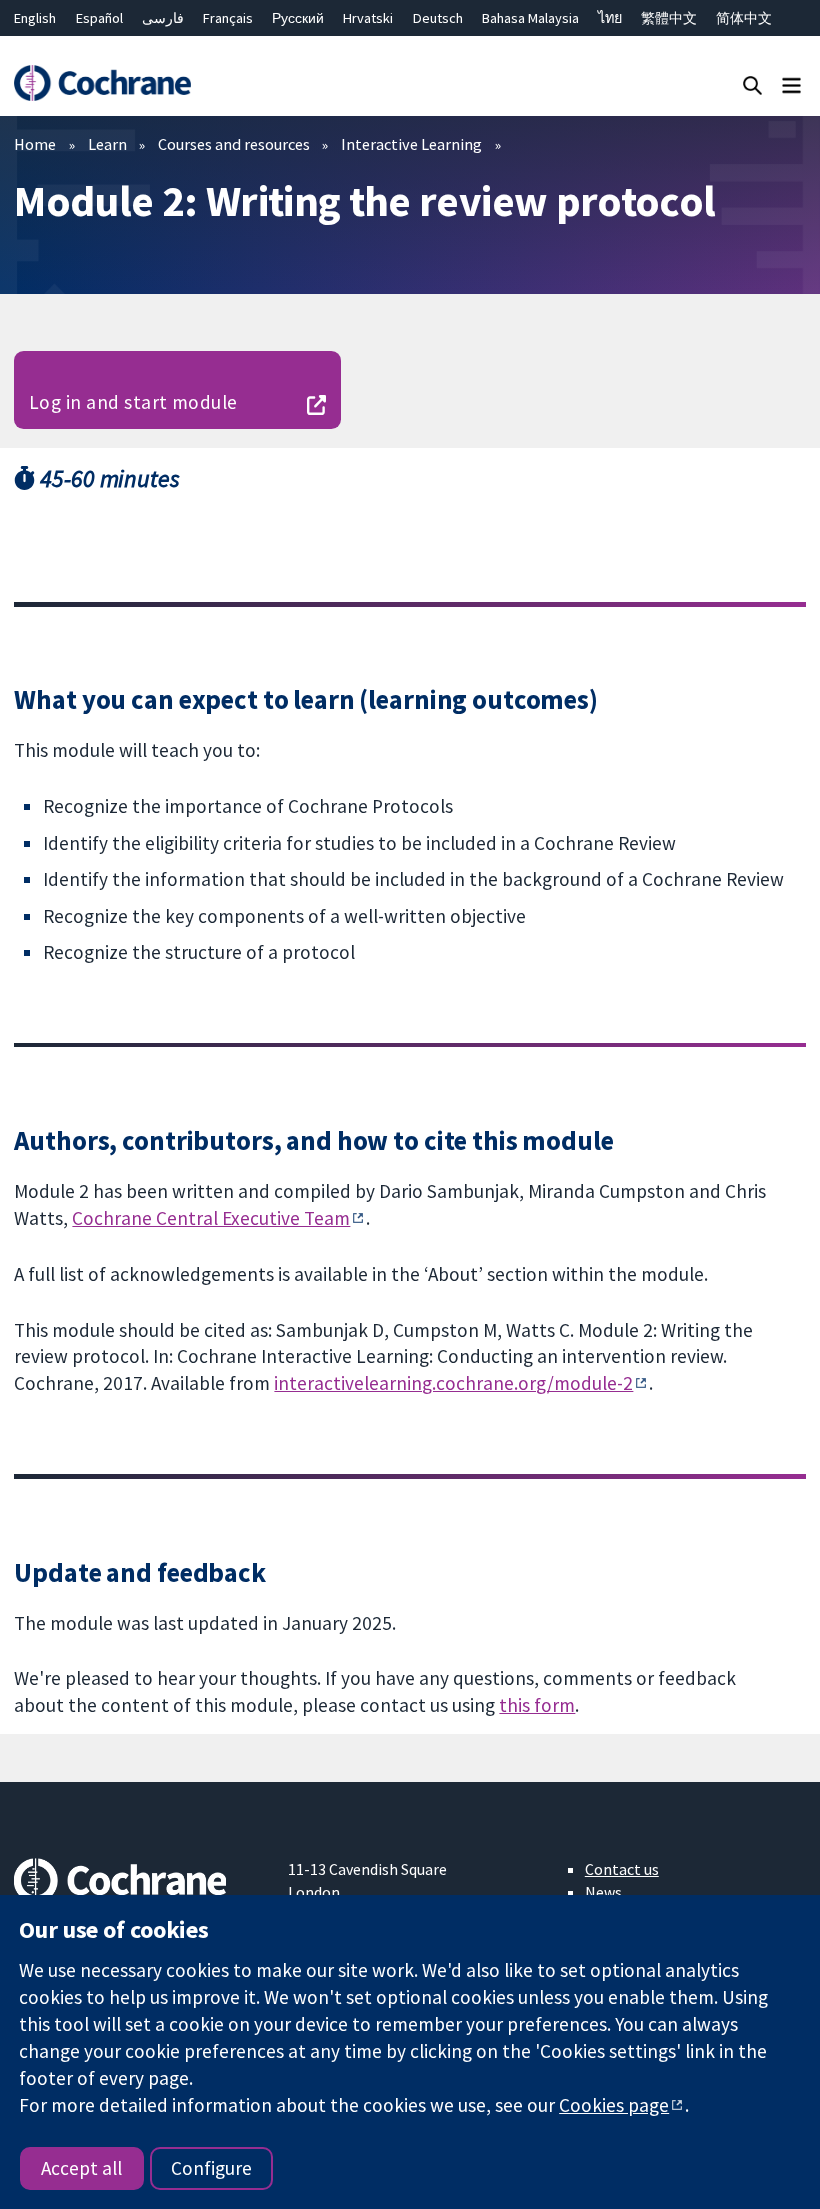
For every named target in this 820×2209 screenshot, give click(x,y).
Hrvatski (368, 18)
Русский (298, 18)
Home (35, 144)
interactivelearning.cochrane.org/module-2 (453, 1383)
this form (537, 1705)
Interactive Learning (411, 144)
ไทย (610, 18)
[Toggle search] (752, 84)
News (603, 1892)
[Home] (102, 83)
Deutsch (438, 18)
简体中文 (744, 18)
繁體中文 (669, 18)
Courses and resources (234, 144)
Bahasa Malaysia (530, 18)
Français (228, 18)
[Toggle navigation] (791, 84)
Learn (107, 144)
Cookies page (614, 2105)
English (35, 18)
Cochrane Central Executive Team (211, 1218)
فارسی (163, 18)
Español (99, 18)
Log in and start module (133, 402)
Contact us (622, 1869)
